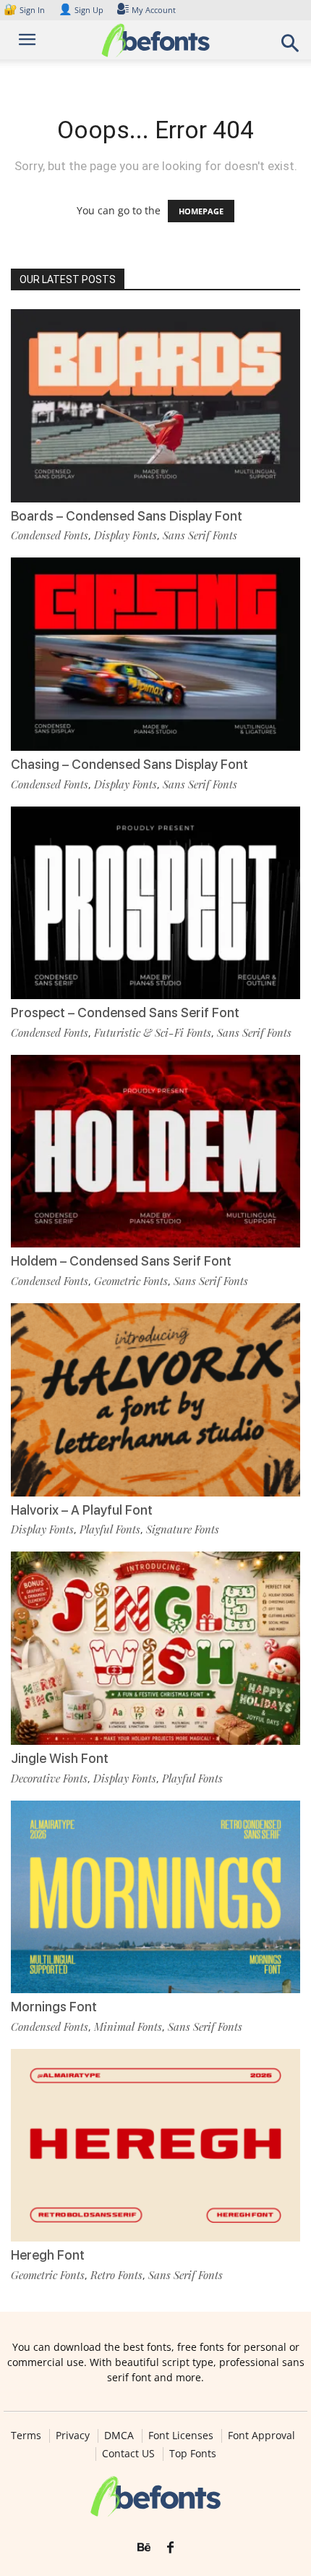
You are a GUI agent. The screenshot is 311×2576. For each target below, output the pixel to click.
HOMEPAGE (201, 211)
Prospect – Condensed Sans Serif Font (125, 1013)
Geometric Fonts (131, 1281)
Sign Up (81, 10)
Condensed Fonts (50, 535)
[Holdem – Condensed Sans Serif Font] (155, 1152)
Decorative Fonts (49, 1778)
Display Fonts (125, 535)
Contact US (128, 2454)
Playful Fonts (110, 1529)
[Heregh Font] (155, 2146)
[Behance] (144, 2548)
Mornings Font (54, 2007)
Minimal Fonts (128, 2026)
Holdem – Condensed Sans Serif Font (121, 1261)
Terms (26, 2436)
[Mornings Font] (155, 1897)
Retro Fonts (116, 2275)
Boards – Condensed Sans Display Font (127, 516)
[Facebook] (170, 2548)
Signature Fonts (183, 1529)
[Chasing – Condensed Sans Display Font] (155, 654)
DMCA (119, 2436)
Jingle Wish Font (60, 1758)
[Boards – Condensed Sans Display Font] (155, 406)
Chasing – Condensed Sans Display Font (129, 764)
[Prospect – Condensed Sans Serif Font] (155, 903)
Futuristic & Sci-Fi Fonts (153, 1032)
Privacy (73, 2436)
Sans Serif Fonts (200, 535)
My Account (154, 10)
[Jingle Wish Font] (155, 1648)
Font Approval (261, 2436)
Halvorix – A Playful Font (82, 1510)
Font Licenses (181, 2436)
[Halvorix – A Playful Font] (155, 1400)
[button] (291, 47)
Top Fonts (193, 2454)
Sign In (25, 10)
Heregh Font (48, 2255)
